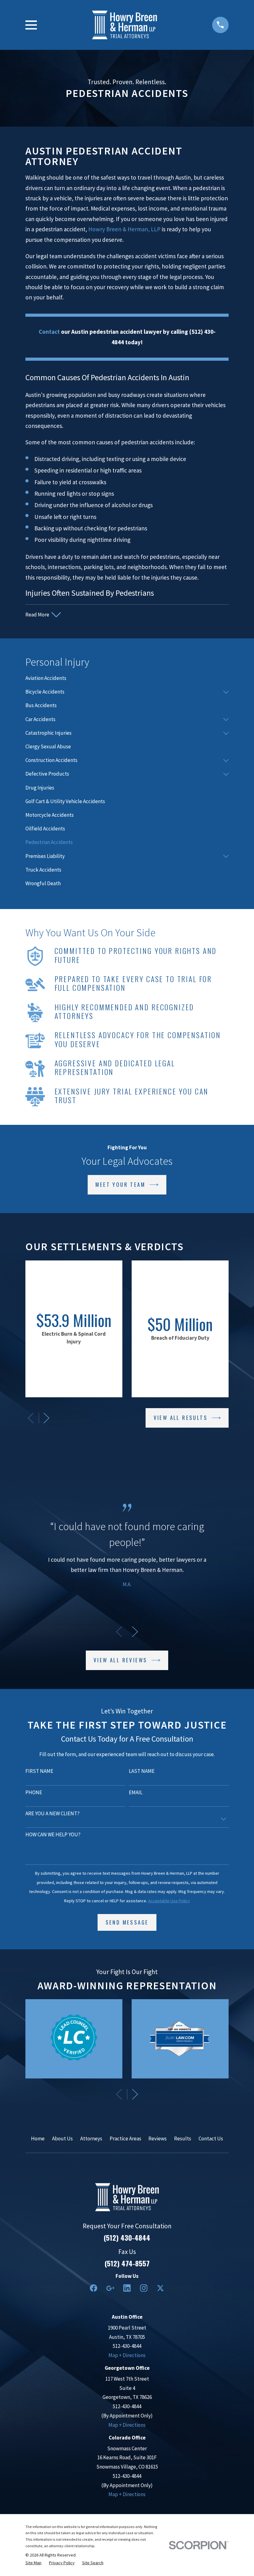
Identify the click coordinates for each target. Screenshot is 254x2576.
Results (183, 2139)
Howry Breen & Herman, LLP (124, 229)
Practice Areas (125, 2139)
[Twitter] (160, 2288)
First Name (39, 1771)
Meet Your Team (120, 1184)
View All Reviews (120, 1660)
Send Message (127, 1922)
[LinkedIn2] (127, 2288)
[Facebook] (94, 2288)
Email (136, 1792)
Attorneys (91, 2139)
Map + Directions (127, 2355)
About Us (62, 2139)
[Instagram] (144, 2288)
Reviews (158, 2139)
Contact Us (211, 2139)
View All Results (181, 1418)
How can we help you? (53, 1834)
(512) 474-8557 (127, 2263)
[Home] (125, 25)
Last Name (142, 1771)
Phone (34, 1792)
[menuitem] (127, 678)
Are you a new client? (53, 1813)
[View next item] (46, 1418)
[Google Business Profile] (110, 2288)
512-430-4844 (127, 2346)
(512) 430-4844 (127, 2238)
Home (38, 2139)
